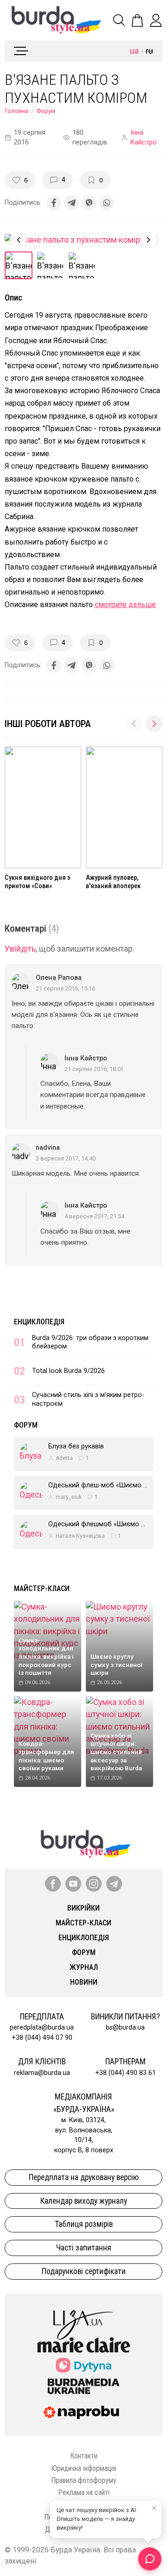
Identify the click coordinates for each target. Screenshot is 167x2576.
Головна (16, 111)
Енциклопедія (39, 1322)
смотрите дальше (125, 605)
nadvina (48, 1148)
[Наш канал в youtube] (73, 1884)
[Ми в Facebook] (53, 1884)
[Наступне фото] (148, 240)
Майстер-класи (42, 1589)
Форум (46, 111)
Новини (84, 1982)
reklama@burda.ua (42, 2073)
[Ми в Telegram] (114, 1884)
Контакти (84, 2456)
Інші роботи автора (48, 724)
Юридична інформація (83, 2468)
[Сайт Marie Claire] (84, 2345)
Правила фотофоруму (84, 2480)
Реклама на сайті (84, 2492)
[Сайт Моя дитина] (83, 2365)
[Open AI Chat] (150, 2559)
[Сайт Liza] (83, 2318)
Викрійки (83, 1908)
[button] (154, 724)
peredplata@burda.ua (42, 2028)
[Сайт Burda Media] (83, 2386)
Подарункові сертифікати (84, 2271)
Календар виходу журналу (84, 2201)
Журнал (84, 1967)
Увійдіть (20, 949)
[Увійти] (156, 20)
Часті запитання (84, 2248)
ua (134, 51)
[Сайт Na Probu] (83, 2413)
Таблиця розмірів (84, 2224)
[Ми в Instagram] (94, 1884)
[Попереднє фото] (19, 240)
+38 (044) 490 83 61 (125, 2073)
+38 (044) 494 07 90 (42, 2038)
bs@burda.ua (125, 2028)
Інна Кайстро (144, 138)
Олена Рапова (59, 978)
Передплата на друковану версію (84, 2177)
